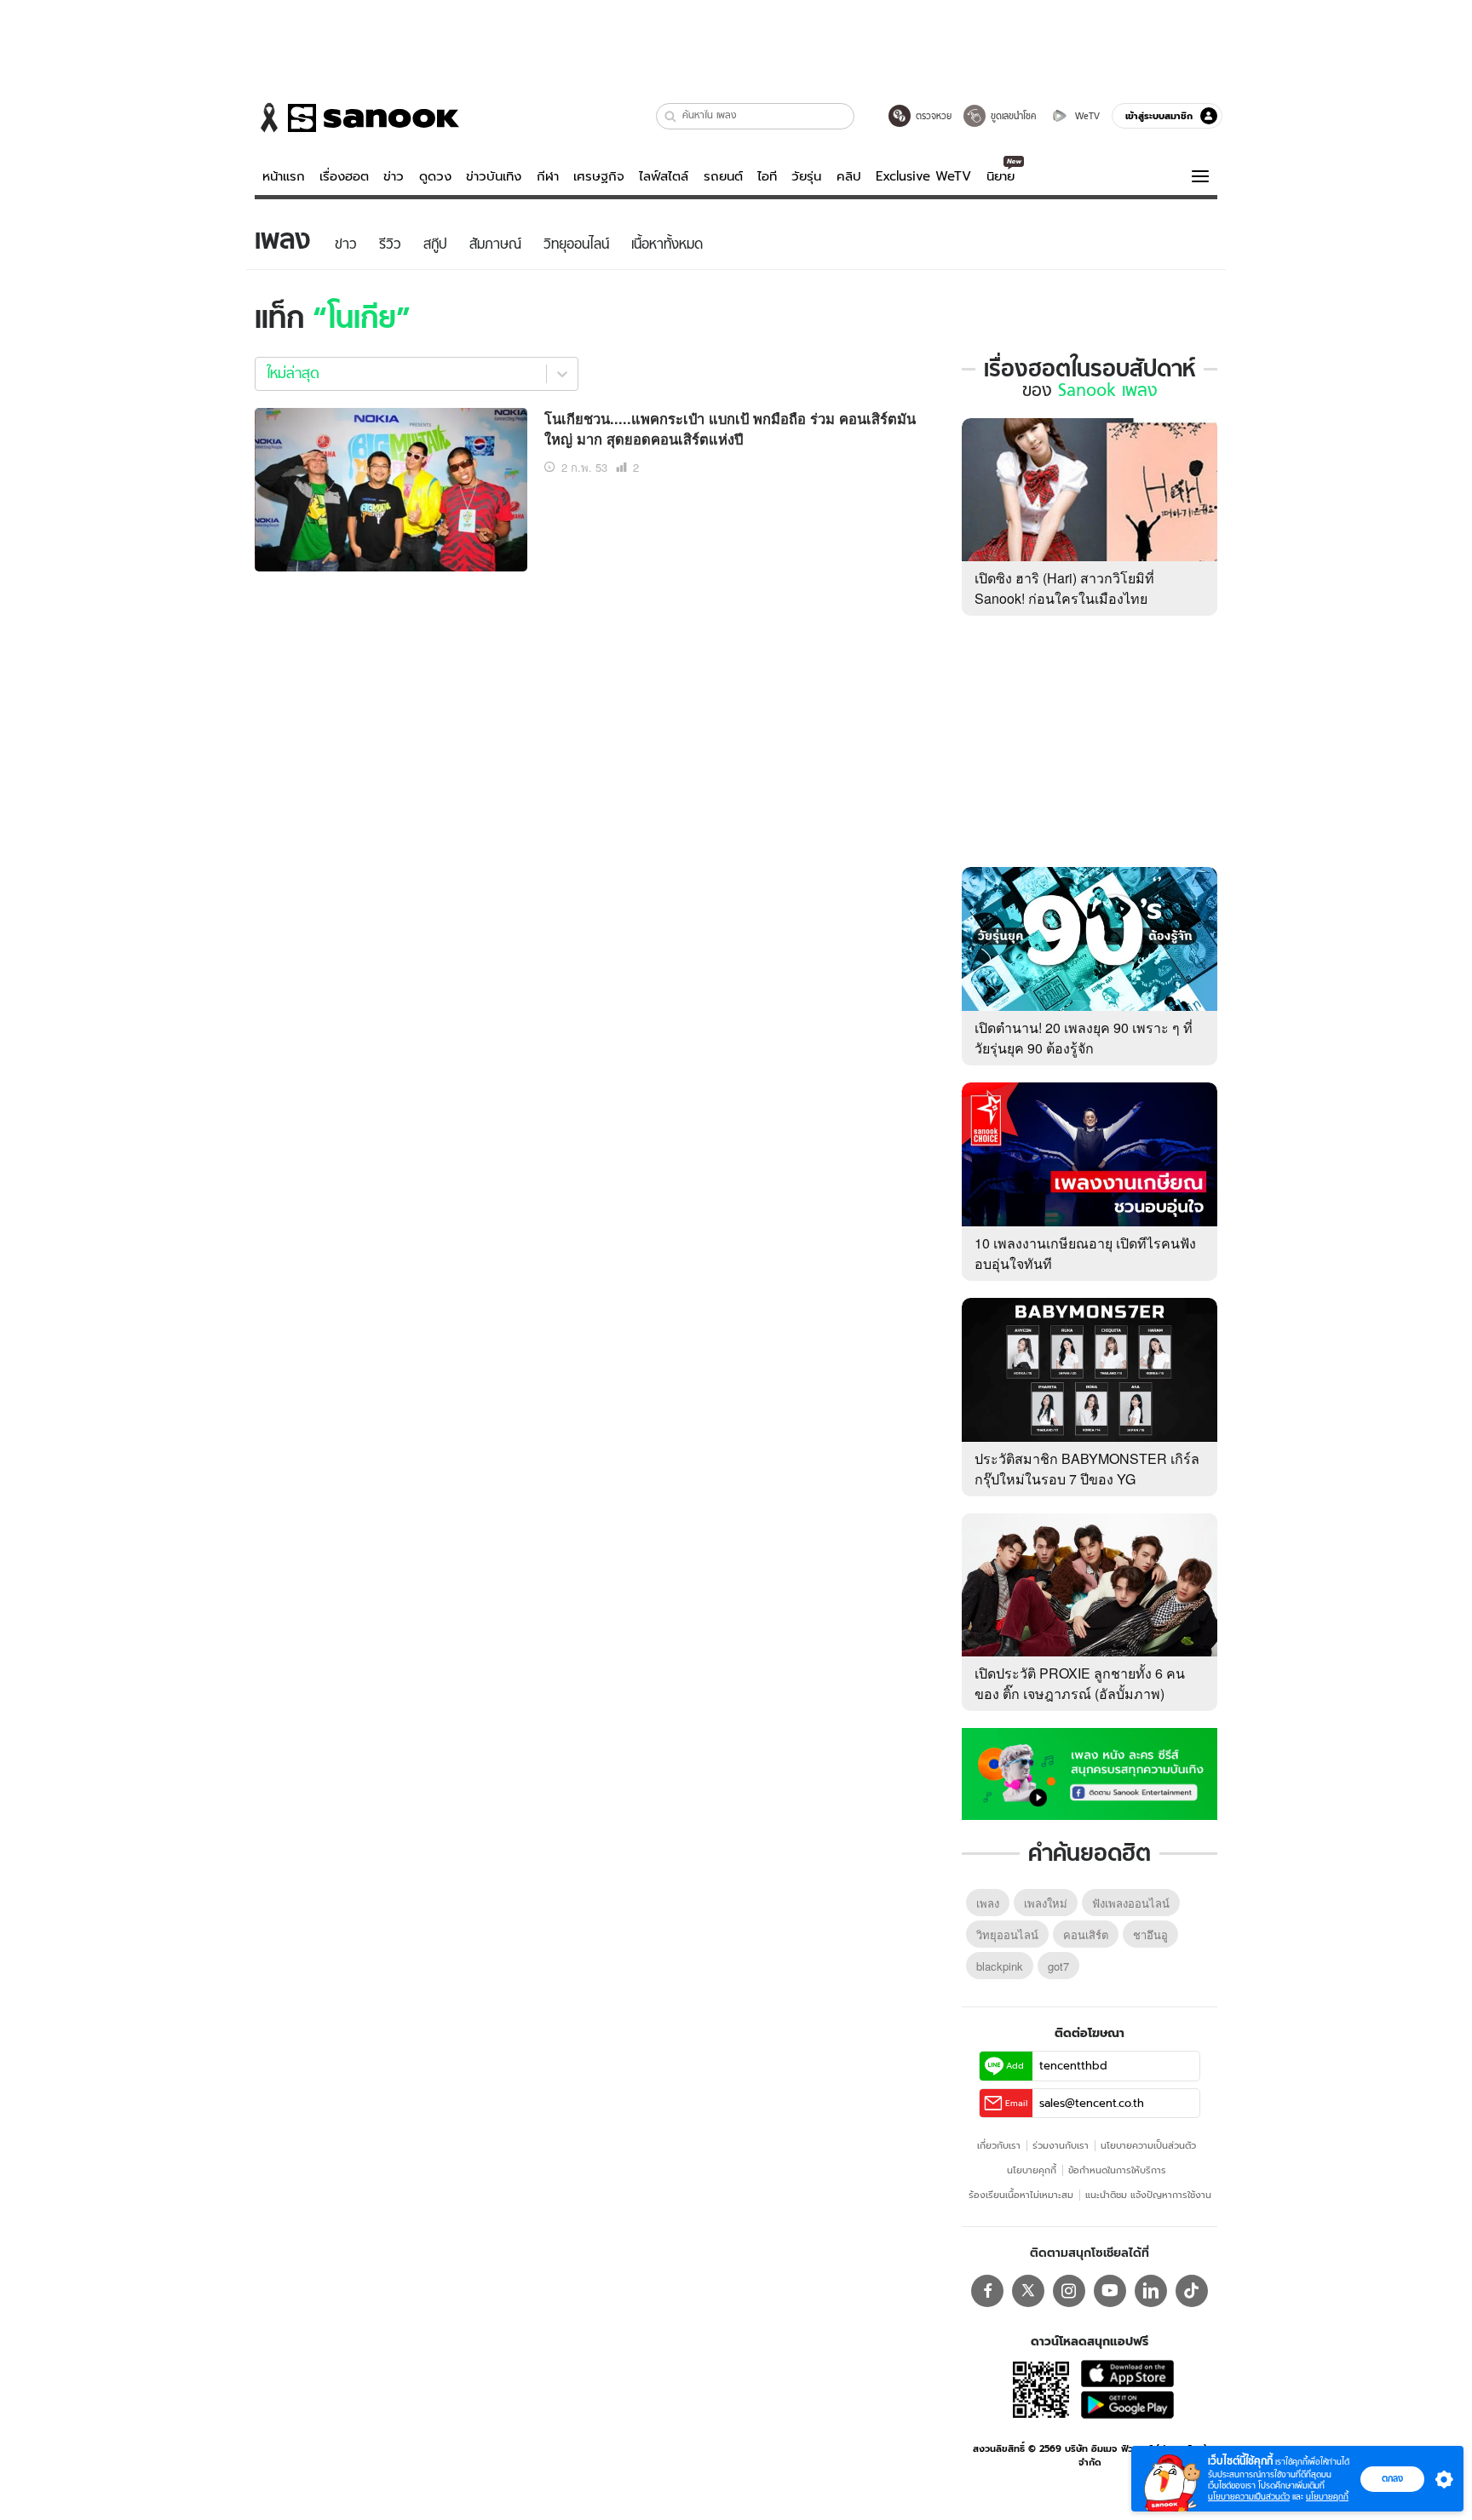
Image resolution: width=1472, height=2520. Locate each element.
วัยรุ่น (806, 176)
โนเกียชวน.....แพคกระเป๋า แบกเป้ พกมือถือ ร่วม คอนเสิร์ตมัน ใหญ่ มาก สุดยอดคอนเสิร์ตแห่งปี (730, 429)
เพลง (988, 1903)
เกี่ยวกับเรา (999, 2145)
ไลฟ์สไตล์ (664, 176)
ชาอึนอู (1150, 1934)
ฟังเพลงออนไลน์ (1131, 1903)
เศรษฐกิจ (599, 176)
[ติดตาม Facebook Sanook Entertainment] (1090, 1772)
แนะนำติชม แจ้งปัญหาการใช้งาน (1148, 2195)
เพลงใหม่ (1046, 1903)
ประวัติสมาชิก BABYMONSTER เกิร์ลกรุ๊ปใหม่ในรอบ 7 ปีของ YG (1087, 1469)
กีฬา (548, 176)
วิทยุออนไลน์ (1007, 1934)
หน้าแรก (284, 176)
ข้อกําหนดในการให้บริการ (1117, 2170)
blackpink (1000, 1966)
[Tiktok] (1192, 2291)
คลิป (849, 176)
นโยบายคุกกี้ (1032, 2170)
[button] (671, 116)
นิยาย (1000, 176)
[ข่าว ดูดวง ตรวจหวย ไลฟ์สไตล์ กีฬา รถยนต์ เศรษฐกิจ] (357, 118)
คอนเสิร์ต (1086, 1934)
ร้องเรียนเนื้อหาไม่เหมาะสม (1021, 2195)
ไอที (767, 176)
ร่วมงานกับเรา (1061, 2145)
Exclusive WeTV (923, 176)
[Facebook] (987, 2291)
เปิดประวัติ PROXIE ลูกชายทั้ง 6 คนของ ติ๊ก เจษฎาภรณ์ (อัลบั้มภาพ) (1080, 1683)
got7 (1058, 1966)
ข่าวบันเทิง (494, 176)
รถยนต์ (723, 176)
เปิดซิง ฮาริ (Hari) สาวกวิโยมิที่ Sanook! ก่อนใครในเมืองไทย (1064, 588)
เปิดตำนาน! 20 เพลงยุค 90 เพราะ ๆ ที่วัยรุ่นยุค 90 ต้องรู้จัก (1084, 1038)
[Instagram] (1069, 2291)
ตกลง (1392, 2478)
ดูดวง (435, 176)
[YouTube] (1110, 2291)
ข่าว (394, 176)
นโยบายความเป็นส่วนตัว (1148, 2145)
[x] (1028, 2291)
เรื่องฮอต (344, 176)
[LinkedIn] (1151, 2291)
